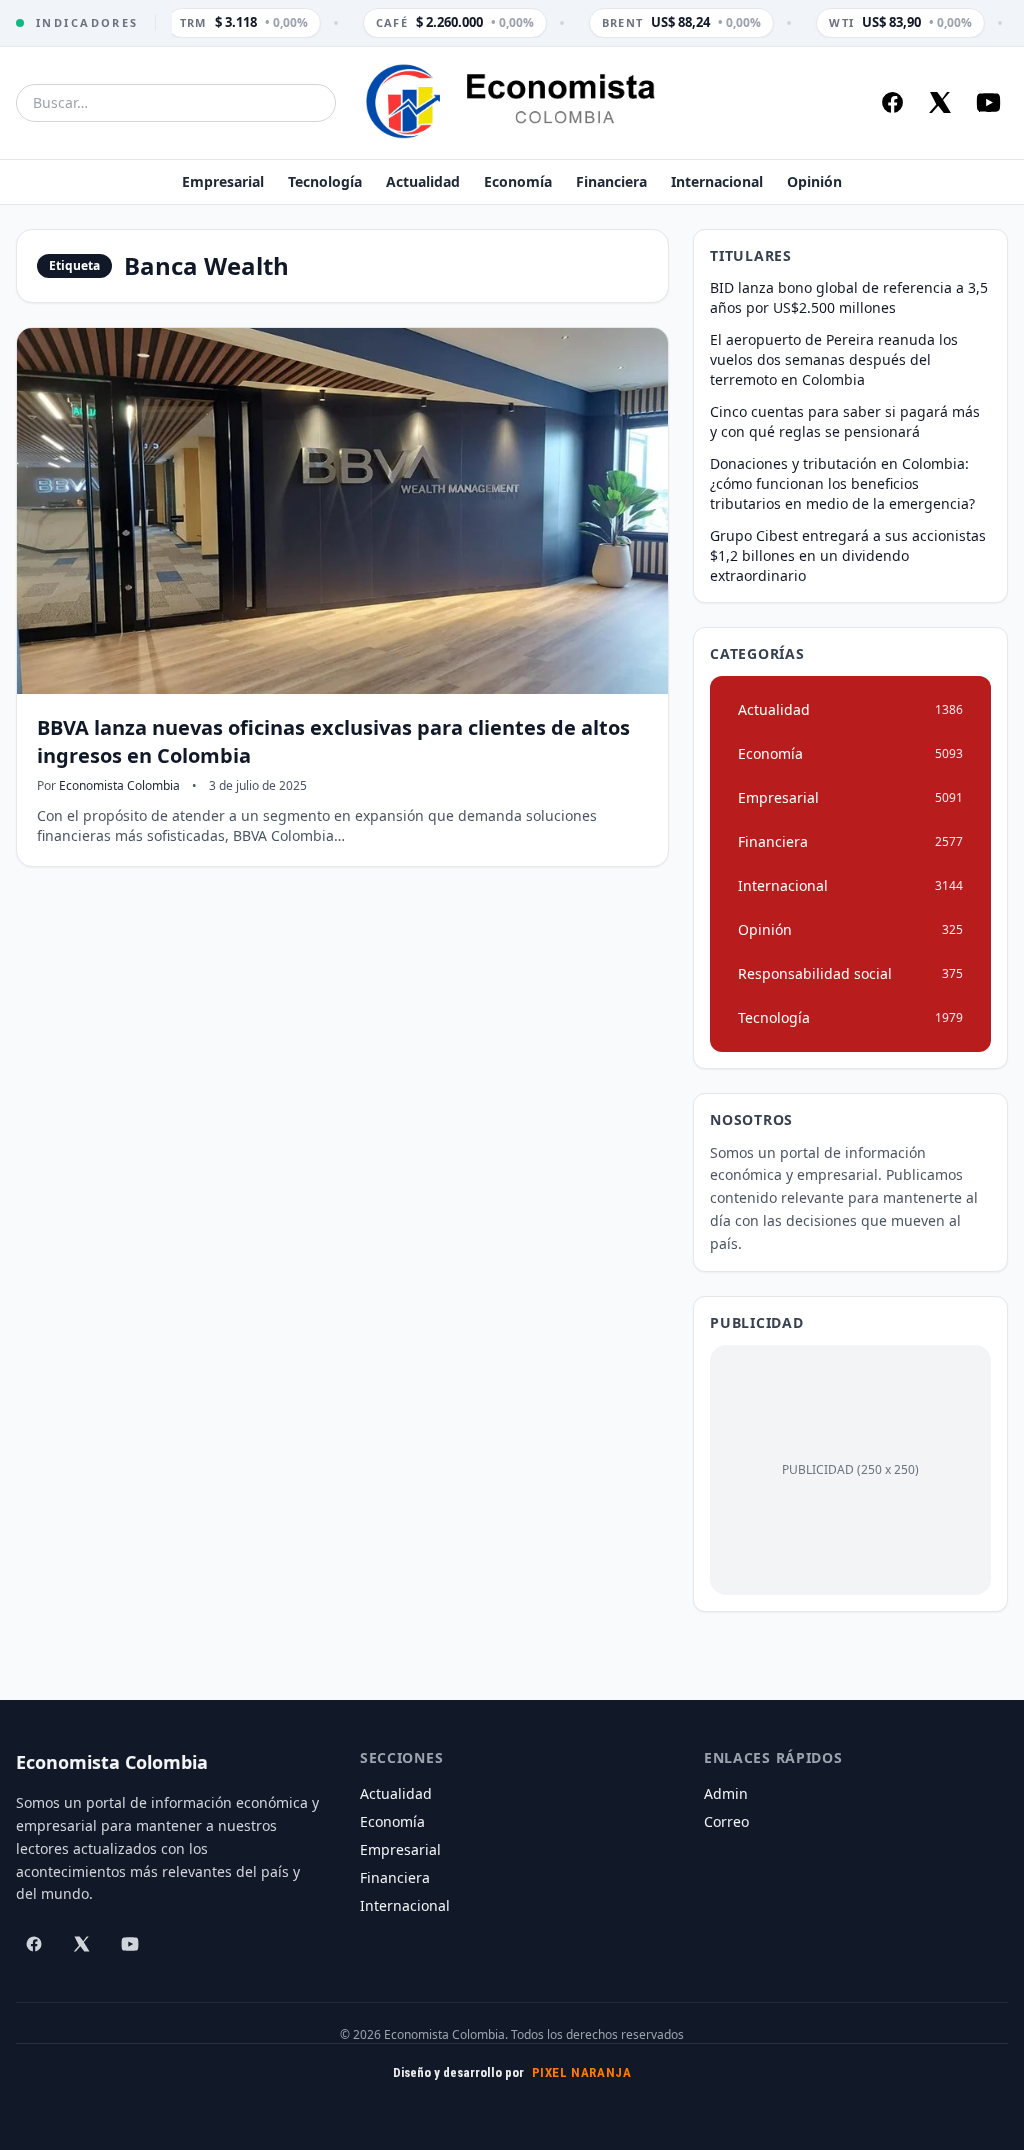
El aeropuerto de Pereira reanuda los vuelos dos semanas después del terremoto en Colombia (834, 359)
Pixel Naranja (582, 2072)
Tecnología (325, 181)
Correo (726, 1821)
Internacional (717, 181)
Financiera (611, 181)
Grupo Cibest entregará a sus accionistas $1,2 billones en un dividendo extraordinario (848, 555)
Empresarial (223, 181)
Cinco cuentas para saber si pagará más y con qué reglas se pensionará (845, 421)
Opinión (814, 181)
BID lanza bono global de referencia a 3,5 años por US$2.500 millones (849, 297)
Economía (518, 181)
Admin (726, 1793)
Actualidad (423, 181)
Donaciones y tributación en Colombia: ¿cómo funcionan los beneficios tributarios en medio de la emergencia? (842, 483)
